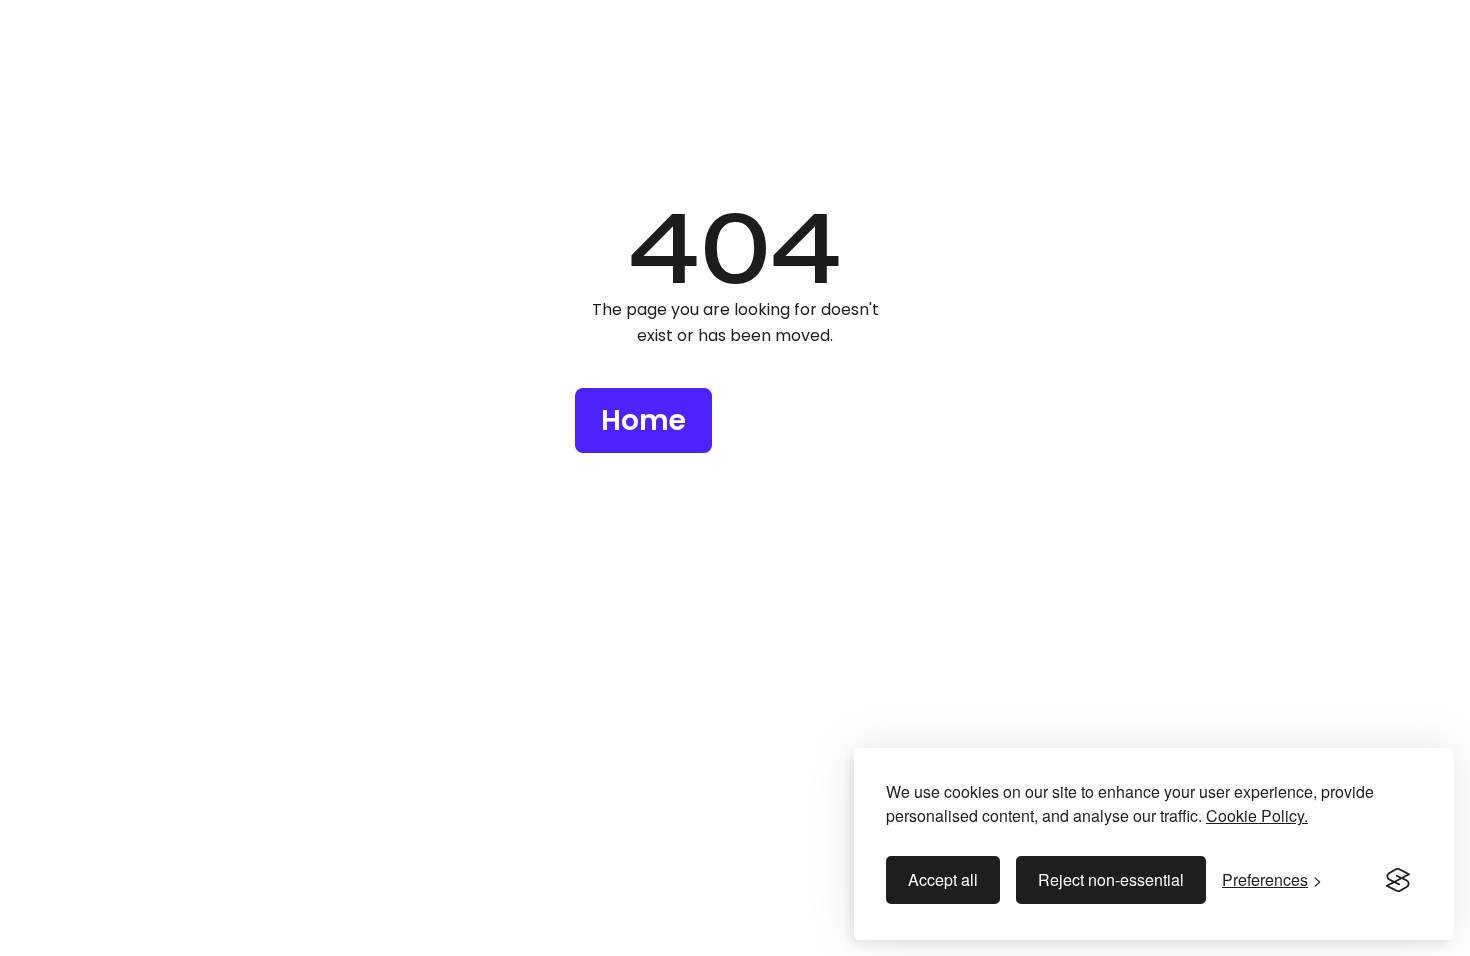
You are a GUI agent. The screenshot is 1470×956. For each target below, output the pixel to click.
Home (643, 420)
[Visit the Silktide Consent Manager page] (1398, 880)
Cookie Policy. (1257, 815)
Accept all (943, 879)
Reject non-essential (1111, 879)
